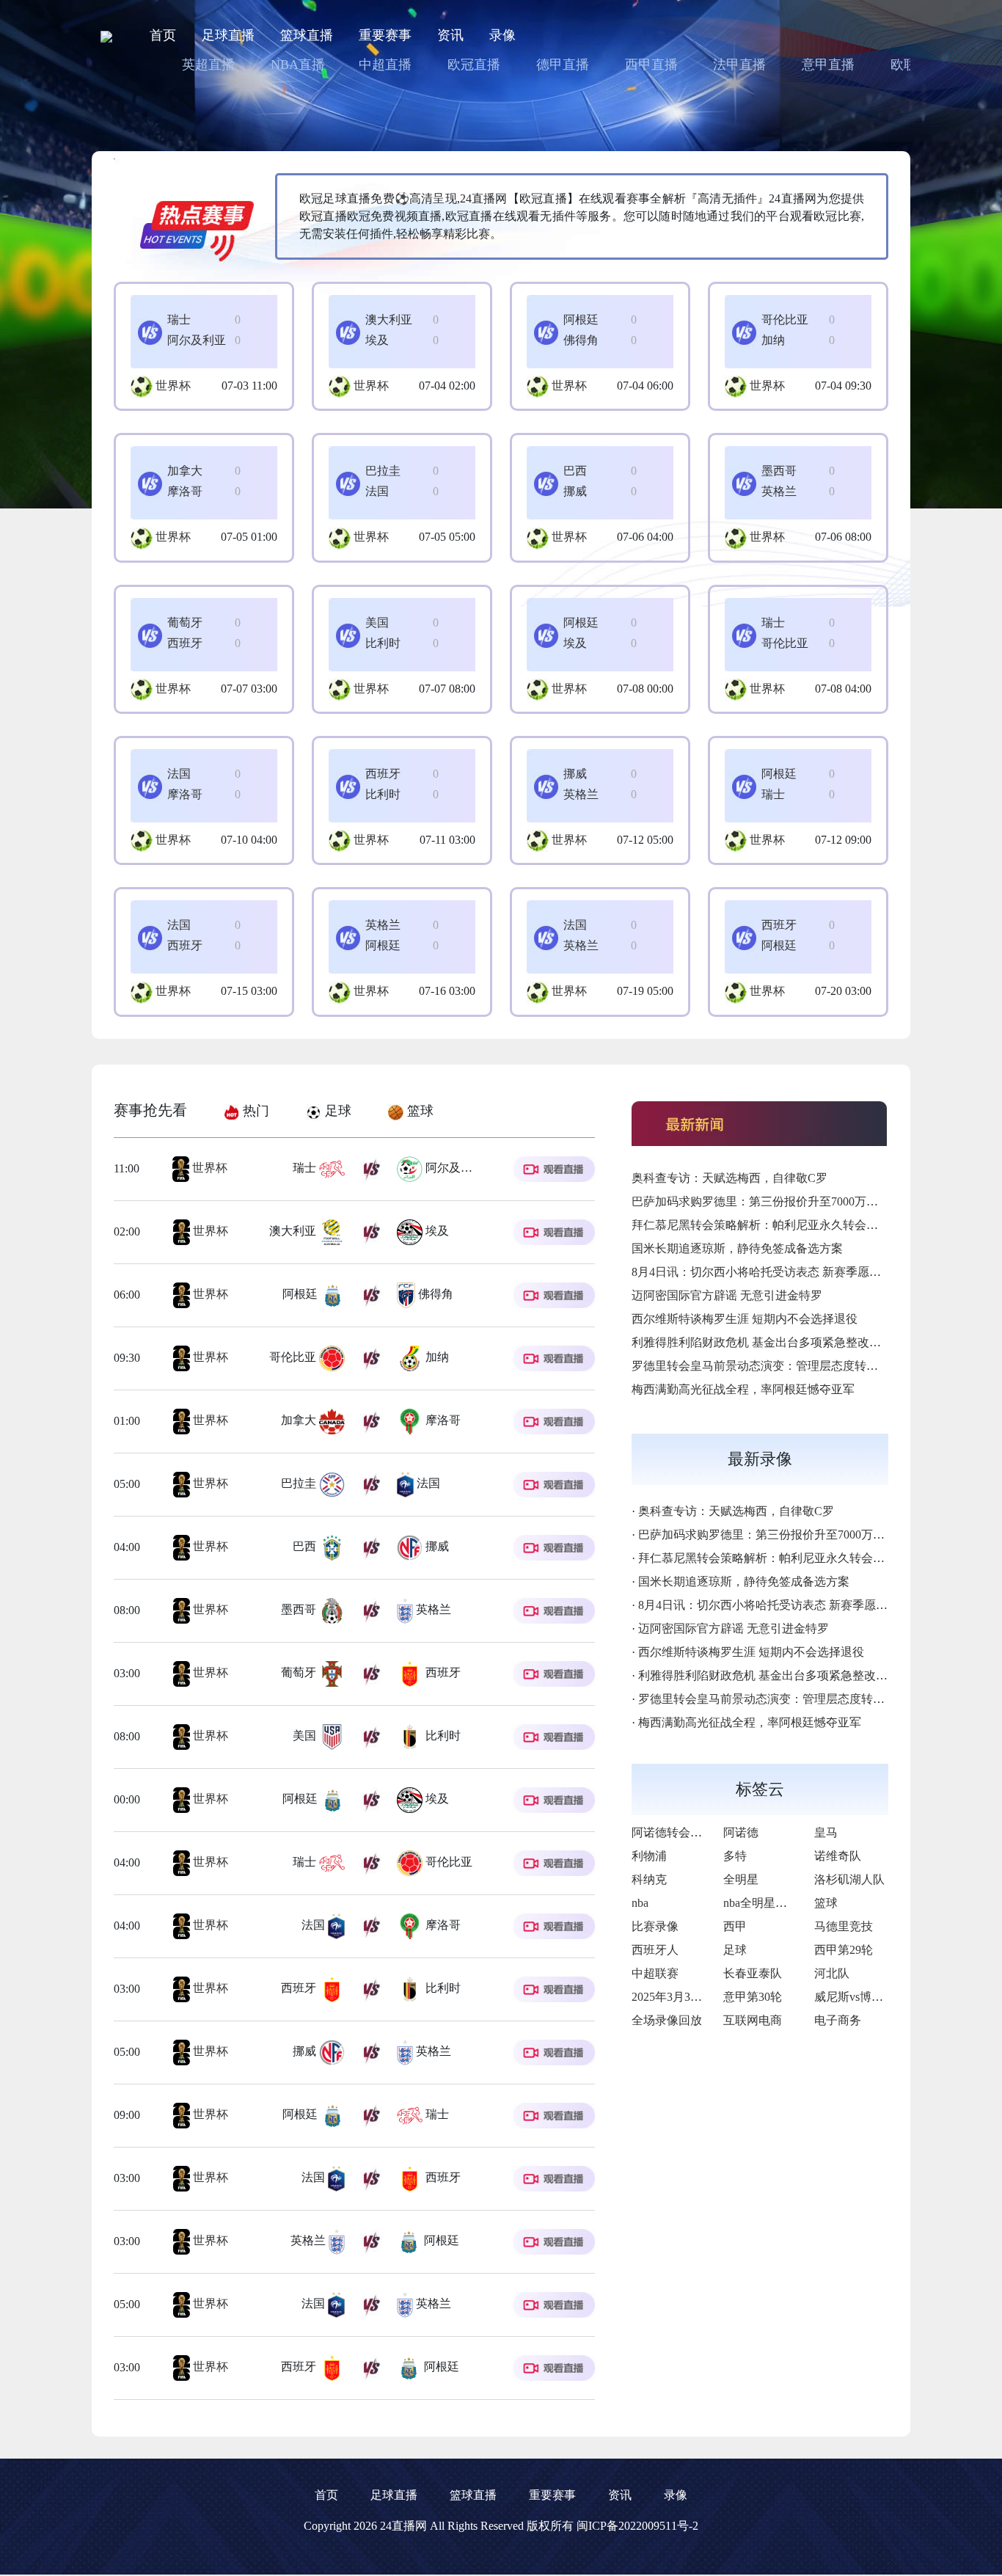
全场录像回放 (667, 2020)
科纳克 (649, 1879)
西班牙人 (655, 1950)
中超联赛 (655, 1973)
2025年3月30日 (670, 1997)
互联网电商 (753, 2020)
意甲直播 (828, 65)
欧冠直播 (474, 65)
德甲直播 (563, 65)
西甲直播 (651, 65)
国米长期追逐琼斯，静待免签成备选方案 (737, 1248)
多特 (735, 1856)
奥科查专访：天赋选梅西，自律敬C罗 (729, 1178)
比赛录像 (655, 1926)
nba (640, 1903)
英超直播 (208, 65)
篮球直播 (307, 35)
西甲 (735, 1926)
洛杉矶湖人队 (849, 1879)
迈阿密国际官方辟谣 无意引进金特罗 (727, 1295)
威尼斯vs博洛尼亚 (860, 1997)
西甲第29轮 (844, 1950)
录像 (502, 35)
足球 (735, 1950)
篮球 (826, 1903)
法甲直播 (739, 65)
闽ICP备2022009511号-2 (637, 2526)
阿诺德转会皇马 (673, 1832)
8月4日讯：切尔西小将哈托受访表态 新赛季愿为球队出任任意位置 (803, 1272)
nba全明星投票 (761, 1903)
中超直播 (385, 65)
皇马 (826, 1832)
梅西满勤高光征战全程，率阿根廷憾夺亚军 (743, 1389)
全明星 (741, 1879)
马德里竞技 (844, 1926)
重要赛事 (385, 35)
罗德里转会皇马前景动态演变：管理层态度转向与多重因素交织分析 (808, 1366)
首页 (163, 35)
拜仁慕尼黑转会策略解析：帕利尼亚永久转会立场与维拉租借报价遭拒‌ (813, 1225)
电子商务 (838, 2020)
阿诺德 (741, 1832)
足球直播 (228, 35)
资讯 (450, 35)
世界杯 (173, 386)
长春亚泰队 (753, 1973)
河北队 (832, 1973)
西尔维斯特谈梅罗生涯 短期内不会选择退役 (745, 1319)
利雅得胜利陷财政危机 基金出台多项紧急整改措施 (762, 1342)
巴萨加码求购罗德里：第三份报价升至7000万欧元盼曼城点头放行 (802, 1201)
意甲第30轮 (753, 1997)
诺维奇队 (838, 1856)
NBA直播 (298, 65)
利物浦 (649, 1856)
